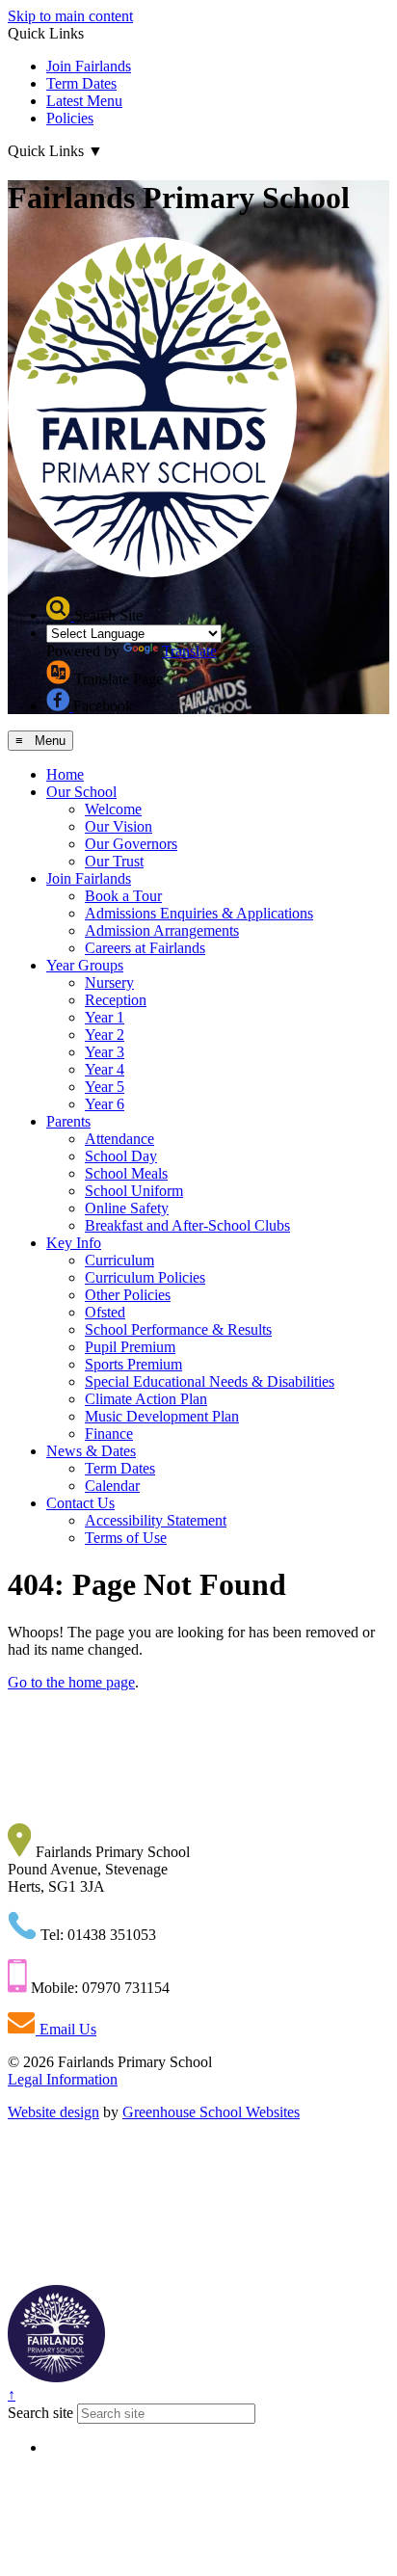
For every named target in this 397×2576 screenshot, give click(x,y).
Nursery (109, 983)
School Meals (126, 1173)
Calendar (112, 1486)
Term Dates (81, 83)
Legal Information (63, 2079)
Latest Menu (84, 101)
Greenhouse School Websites (211, 2112)
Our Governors (131, 844)
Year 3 (105, 1052)
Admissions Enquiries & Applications (199, 913)
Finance (109, 1434)
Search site (40, 2413)
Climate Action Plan (146, 1399)
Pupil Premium (130, 1347)
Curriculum (119, 1260)
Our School (81, 792)
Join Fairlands (89, 66)
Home (65, 774)
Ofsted (105, 1312)
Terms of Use (126, 1538)
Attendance (119, 1139)
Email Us (66, 2029)
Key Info (74, 1243)
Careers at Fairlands (145, 948)
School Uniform (134, 1191)
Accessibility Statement (156, 1520)
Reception (116, 1000)
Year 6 (105, 1104)
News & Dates (91, 1451)
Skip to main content (70, 16)
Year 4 (105, 1069)
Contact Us (80, 1503)
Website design (53, 2112)
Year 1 (105, 1017)
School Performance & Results (178, 1329)
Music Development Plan (162, 1416)
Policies (70, 118)
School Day (121, 1156)
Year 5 (105, 1087)
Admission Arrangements (162, 930)
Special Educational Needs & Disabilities (210, 1381)
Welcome (113, 809)
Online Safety (127, 1208)
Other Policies (128, 1295)
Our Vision (119, 826)
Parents (68, 1121)
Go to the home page (71, 1682)
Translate (189, 651)
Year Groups (85, 965)
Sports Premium (133, 1364)
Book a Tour (123, 896)
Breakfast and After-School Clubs (187, 1225)
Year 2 (105, 1035)
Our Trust (114, 861)
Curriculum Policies (145, 1277)
